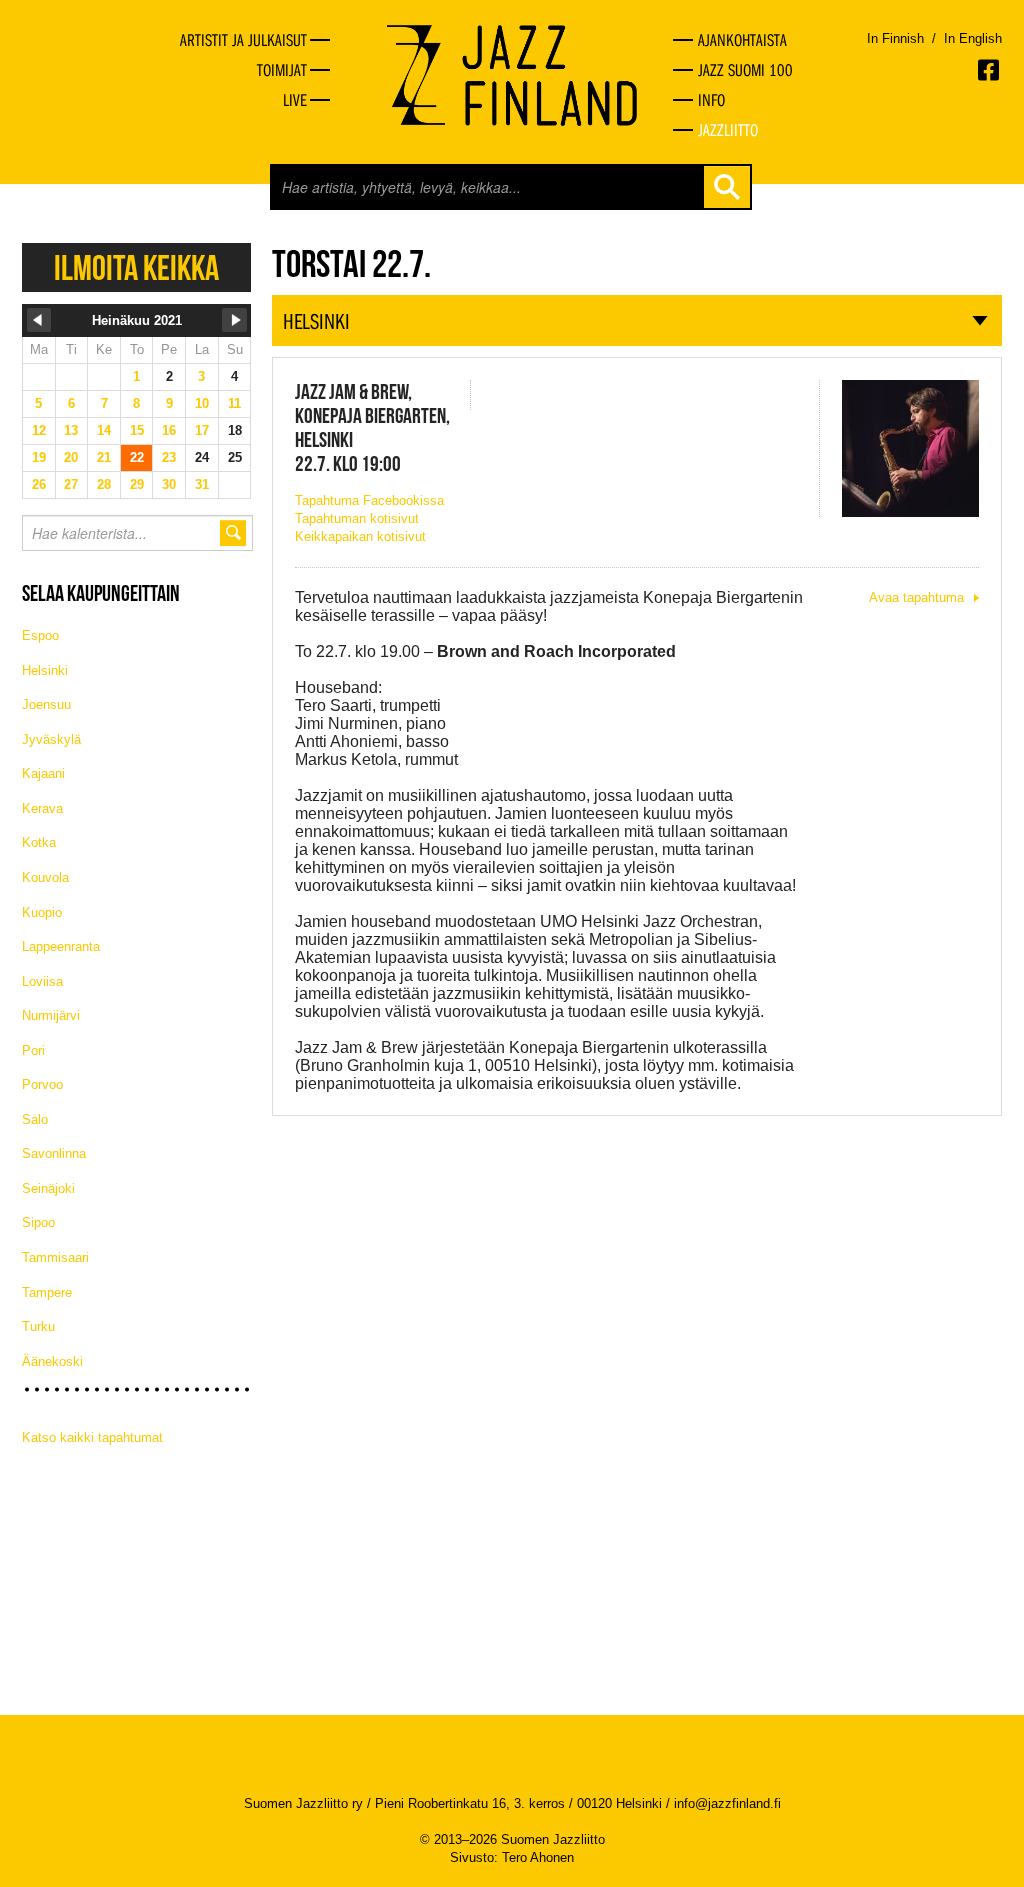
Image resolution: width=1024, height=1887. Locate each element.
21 (104, 457)
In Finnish (895, 38)
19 (39, 457)
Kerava (42, 808)
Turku (38, 1326)
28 (104, 484)
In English (973, 38)
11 (234, 403)
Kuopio (42, 912)
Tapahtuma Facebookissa (369, 500)
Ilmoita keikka (136, 267)
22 (137, 457)
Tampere (47, 1292)
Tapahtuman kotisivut (357, 518)
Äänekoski (52, 1361)
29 (137, 484)
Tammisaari (55, 1257)
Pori (33, 1050)
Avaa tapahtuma (916, 597)
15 (137, 430)
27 (71, 484)
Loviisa (42, 981)
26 (39, 484)
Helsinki (45, 670)
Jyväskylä (51, 739)
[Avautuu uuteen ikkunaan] (990, 70)
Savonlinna (54, 1153)
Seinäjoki (48, 1188)
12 (39, 430)
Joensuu (46, 704)
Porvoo (42, 1084)
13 (71, 430)
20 (71, 457)
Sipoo (38, 1222)
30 (169, 484)
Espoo (40, 635)
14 (104, 430)
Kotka (39, 842)
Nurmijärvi (51, 1015)
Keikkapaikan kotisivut (360, 536)
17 (202, 430)
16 (169, 430)
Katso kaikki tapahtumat (92, 1437)
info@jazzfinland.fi (727, 1803)
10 (202, 403)
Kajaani (43, 773)
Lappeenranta (61, 946)
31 (202, 484)
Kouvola (45, 877)
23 (169, 457)
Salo (35, 1119)
